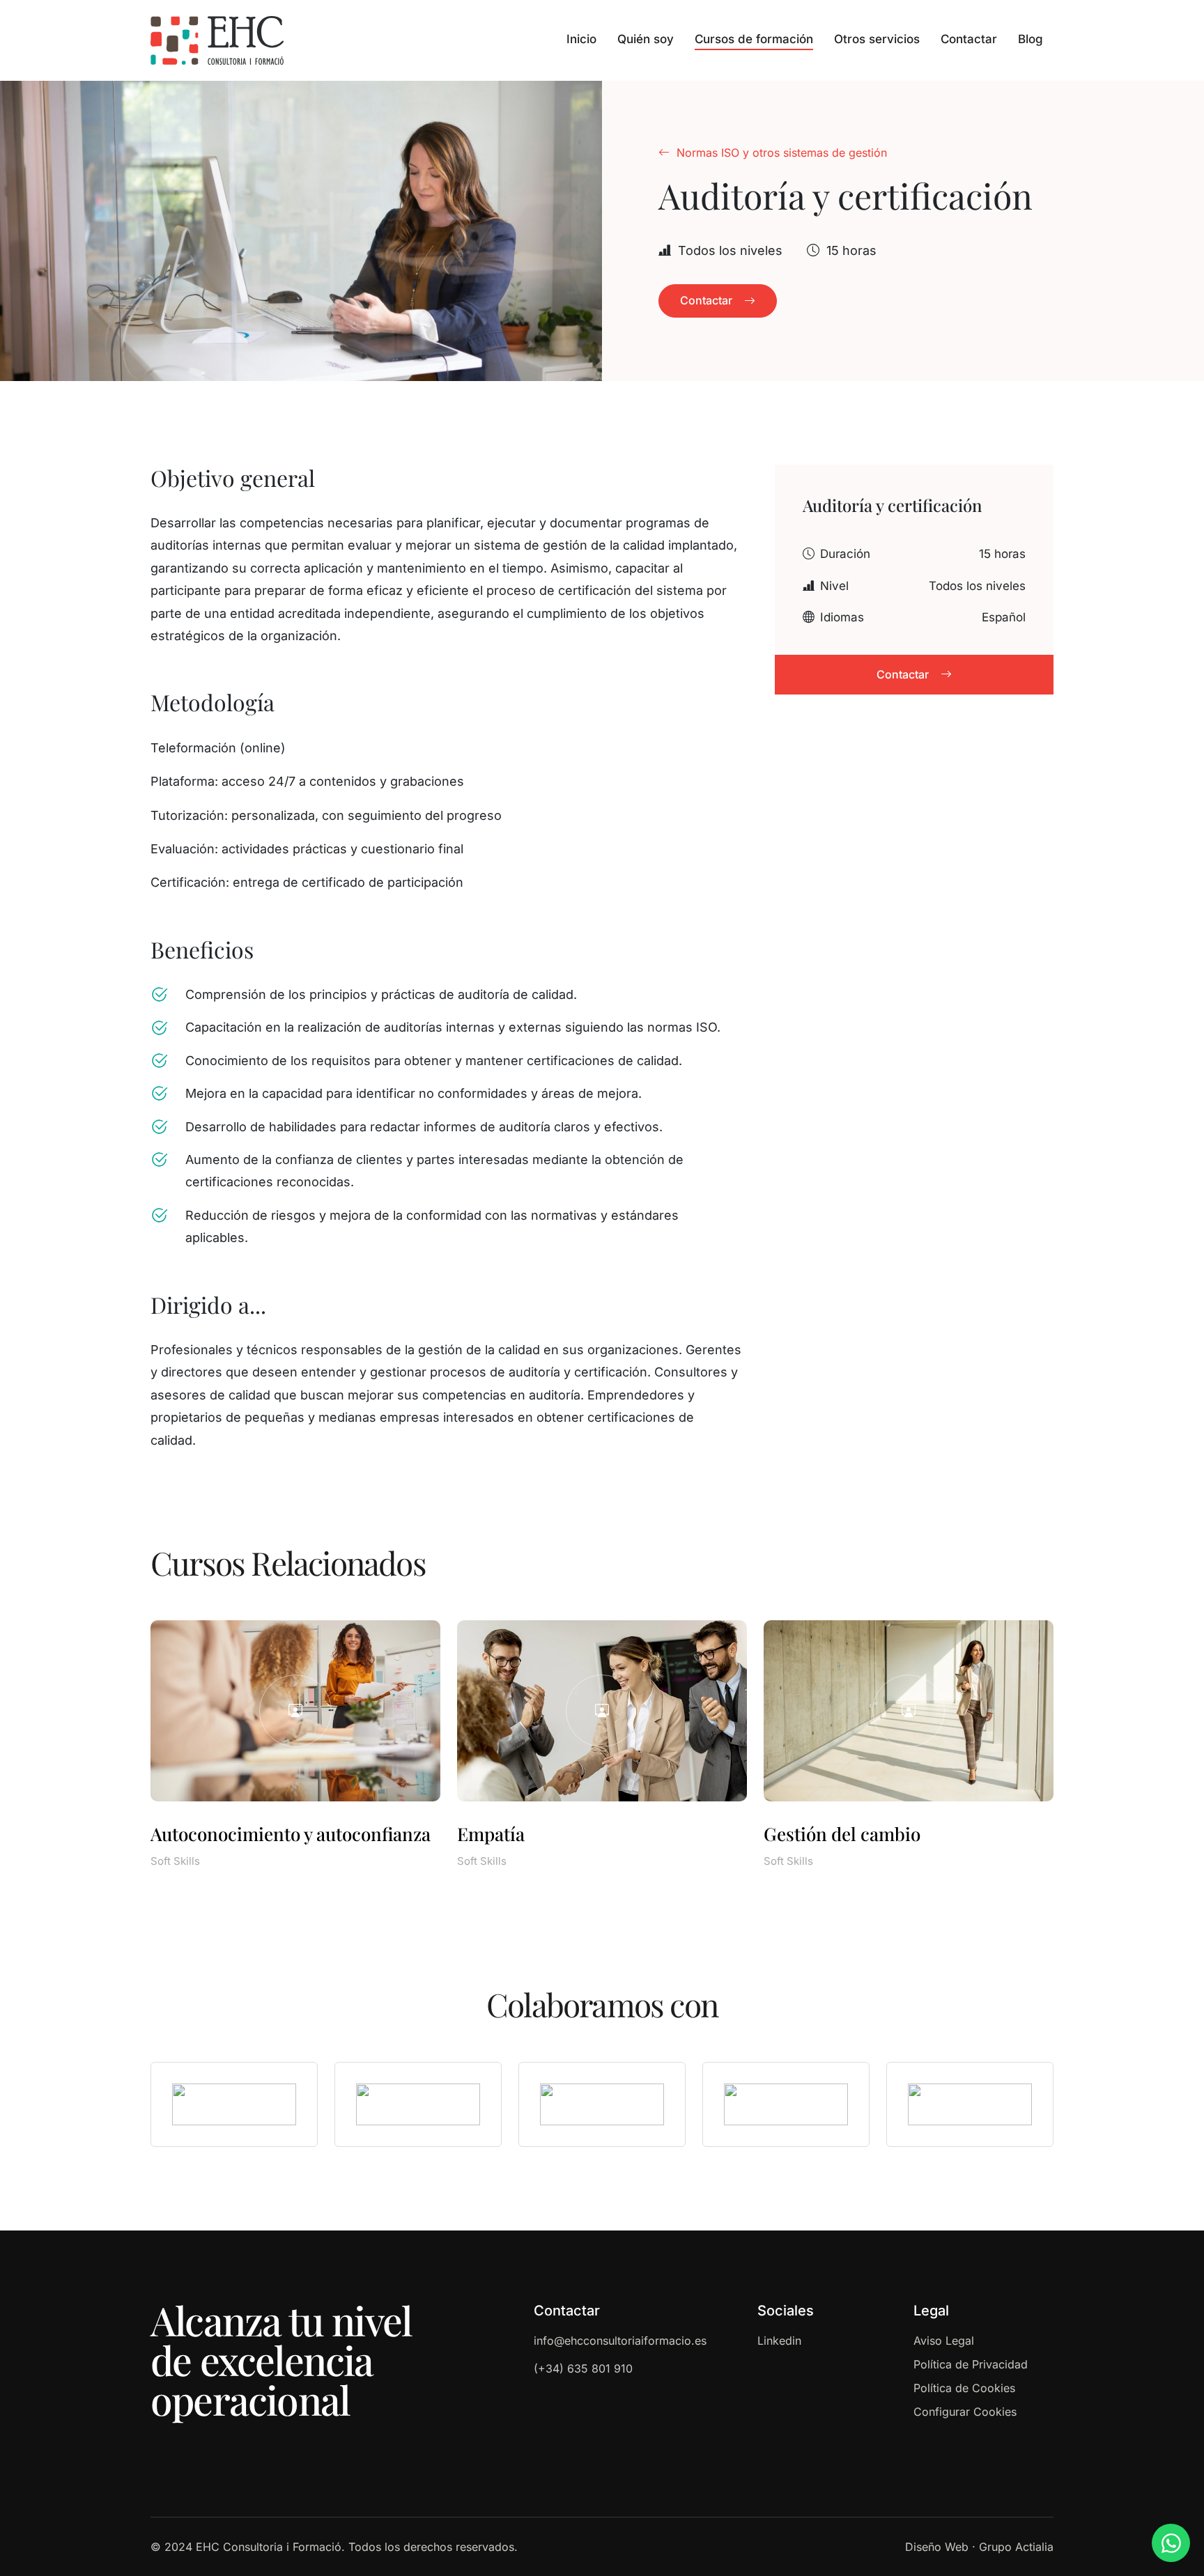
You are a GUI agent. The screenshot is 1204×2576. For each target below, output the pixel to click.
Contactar (969, 39)
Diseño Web (937, 2547)
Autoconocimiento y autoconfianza (291, 1834)
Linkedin (779, 2341)
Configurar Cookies (965, 2412)
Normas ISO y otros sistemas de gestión (782, 153)
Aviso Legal (944, 2341)
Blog (1031, 39)
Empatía (491, 1834)
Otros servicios (877, 39)
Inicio (581, 39)
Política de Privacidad (971, 2364)
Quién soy (646, 39)
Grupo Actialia (1016, 2547)
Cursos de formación (754, 39)
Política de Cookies (964, 2388)
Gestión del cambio (842, 1834)
